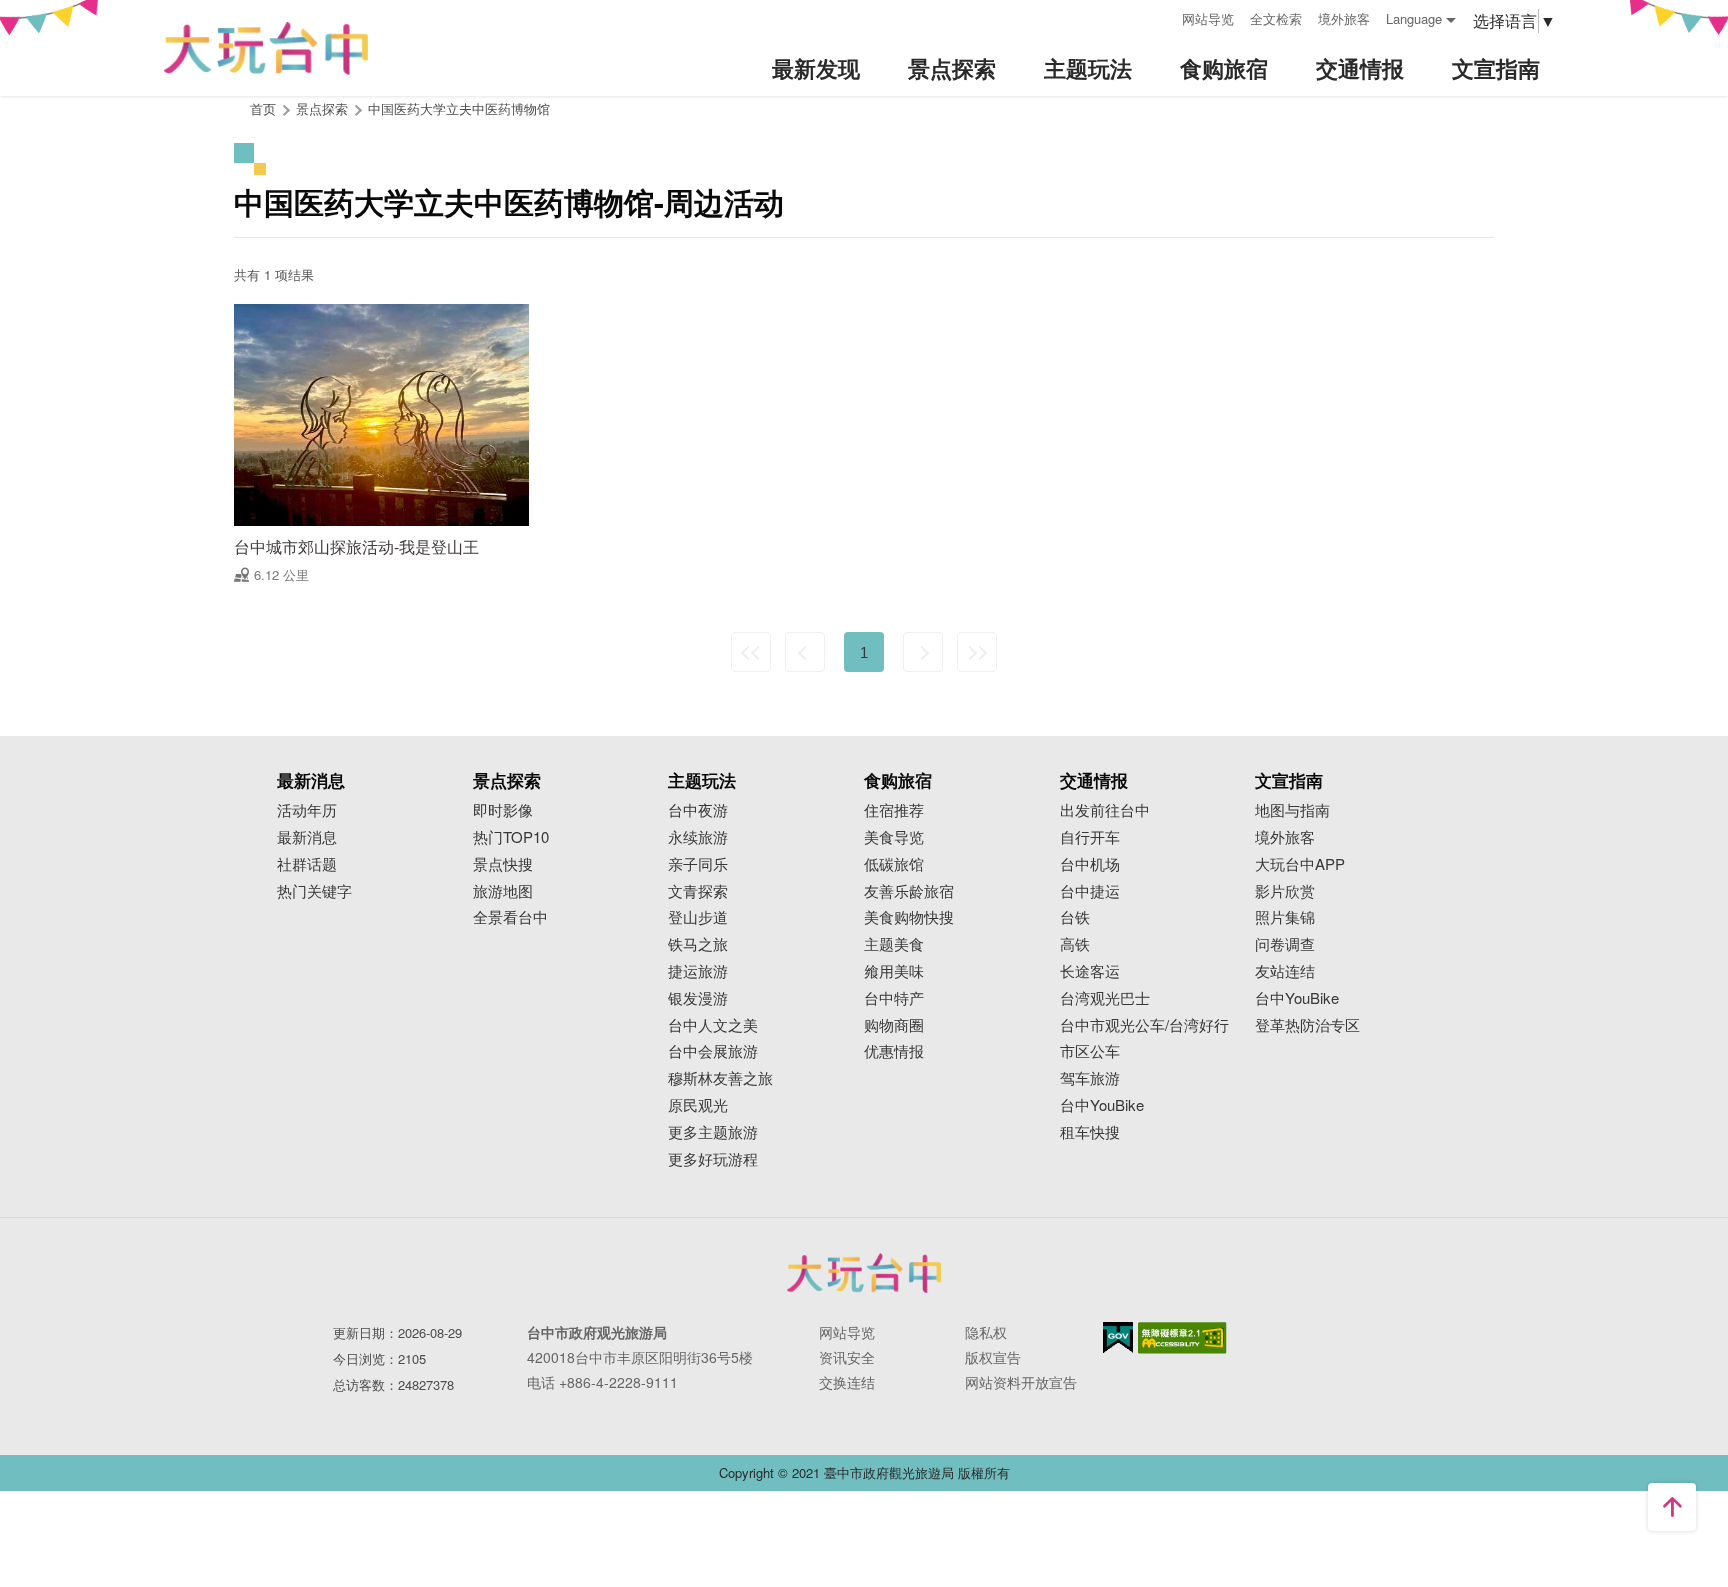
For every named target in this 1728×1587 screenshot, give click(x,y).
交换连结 (847, 1382)
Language (1414, 18)
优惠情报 (894, 1051)
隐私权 (986, 1332)
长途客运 (1090, 971)
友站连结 (1285, 971)
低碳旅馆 (894, 864)
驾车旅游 (1090, 1078)
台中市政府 (864, 1273)
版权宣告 (993, 1357)
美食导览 (894, 837)
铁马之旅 (698, 944)
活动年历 (307, 810)
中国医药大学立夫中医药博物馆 (459, 108)
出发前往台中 (1105, 810)
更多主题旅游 (713, 1132)
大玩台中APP (1300, 864)
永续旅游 (698, 837)
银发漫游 (698, 998)
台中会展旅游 (713, 1051)
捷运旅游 (698, 971)
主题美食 (894, 944)
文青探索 (698, 891)
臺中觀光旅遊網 (266, 48)
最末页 (977, 652)
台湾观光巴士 (1105, 998)
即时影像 (503, 810)
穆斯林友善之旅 (720, 1078)
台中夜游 (698, 810)
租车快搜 (1090, 1132)
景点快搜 (503, 864)
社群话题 (307, 864)
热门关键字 (314, 891)
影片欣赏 (1285, 891)
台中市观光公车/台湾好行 (1144, 1025)
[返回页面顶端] (1672, 1507)
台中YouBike (1102, 1105)
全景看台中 (510, 917)
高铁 (1075, 944)
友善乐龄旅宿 (909, 891)
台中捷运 (1090, 891)
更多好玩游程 (713, 1159)
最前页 (751, 652)
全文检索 (1276, 18)
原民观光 (698, 1105)
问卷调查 (1285, 944)
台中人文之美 (713, 1025)
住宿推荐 (894, 810)
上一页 (805, 652)
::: (1160, 16)
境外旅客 (1344, 18)
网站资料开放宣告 (1021, 1382)
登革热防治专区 (1307, 1025)
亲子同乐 (698, 864)
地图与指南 (1292, 810)
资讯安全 (847, 1357)
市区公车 (1090, 1051)
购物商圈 (894, 1025)
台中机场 (1090, 864)
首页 (263, 108)
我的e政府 (1118, 1337)
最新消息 (307, 837)
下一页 (923, 652)
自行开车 (1090, 837)
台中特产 (894, 998)
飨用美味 (894, 971)
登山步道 (698, 917)
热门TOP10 (511, 837)
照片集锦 (1285, 917)
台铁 (1075, 917)
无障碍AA (1182, 1338)
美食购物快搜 (909, 917)
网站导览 (1208, 18)
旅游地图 (503, 891)
